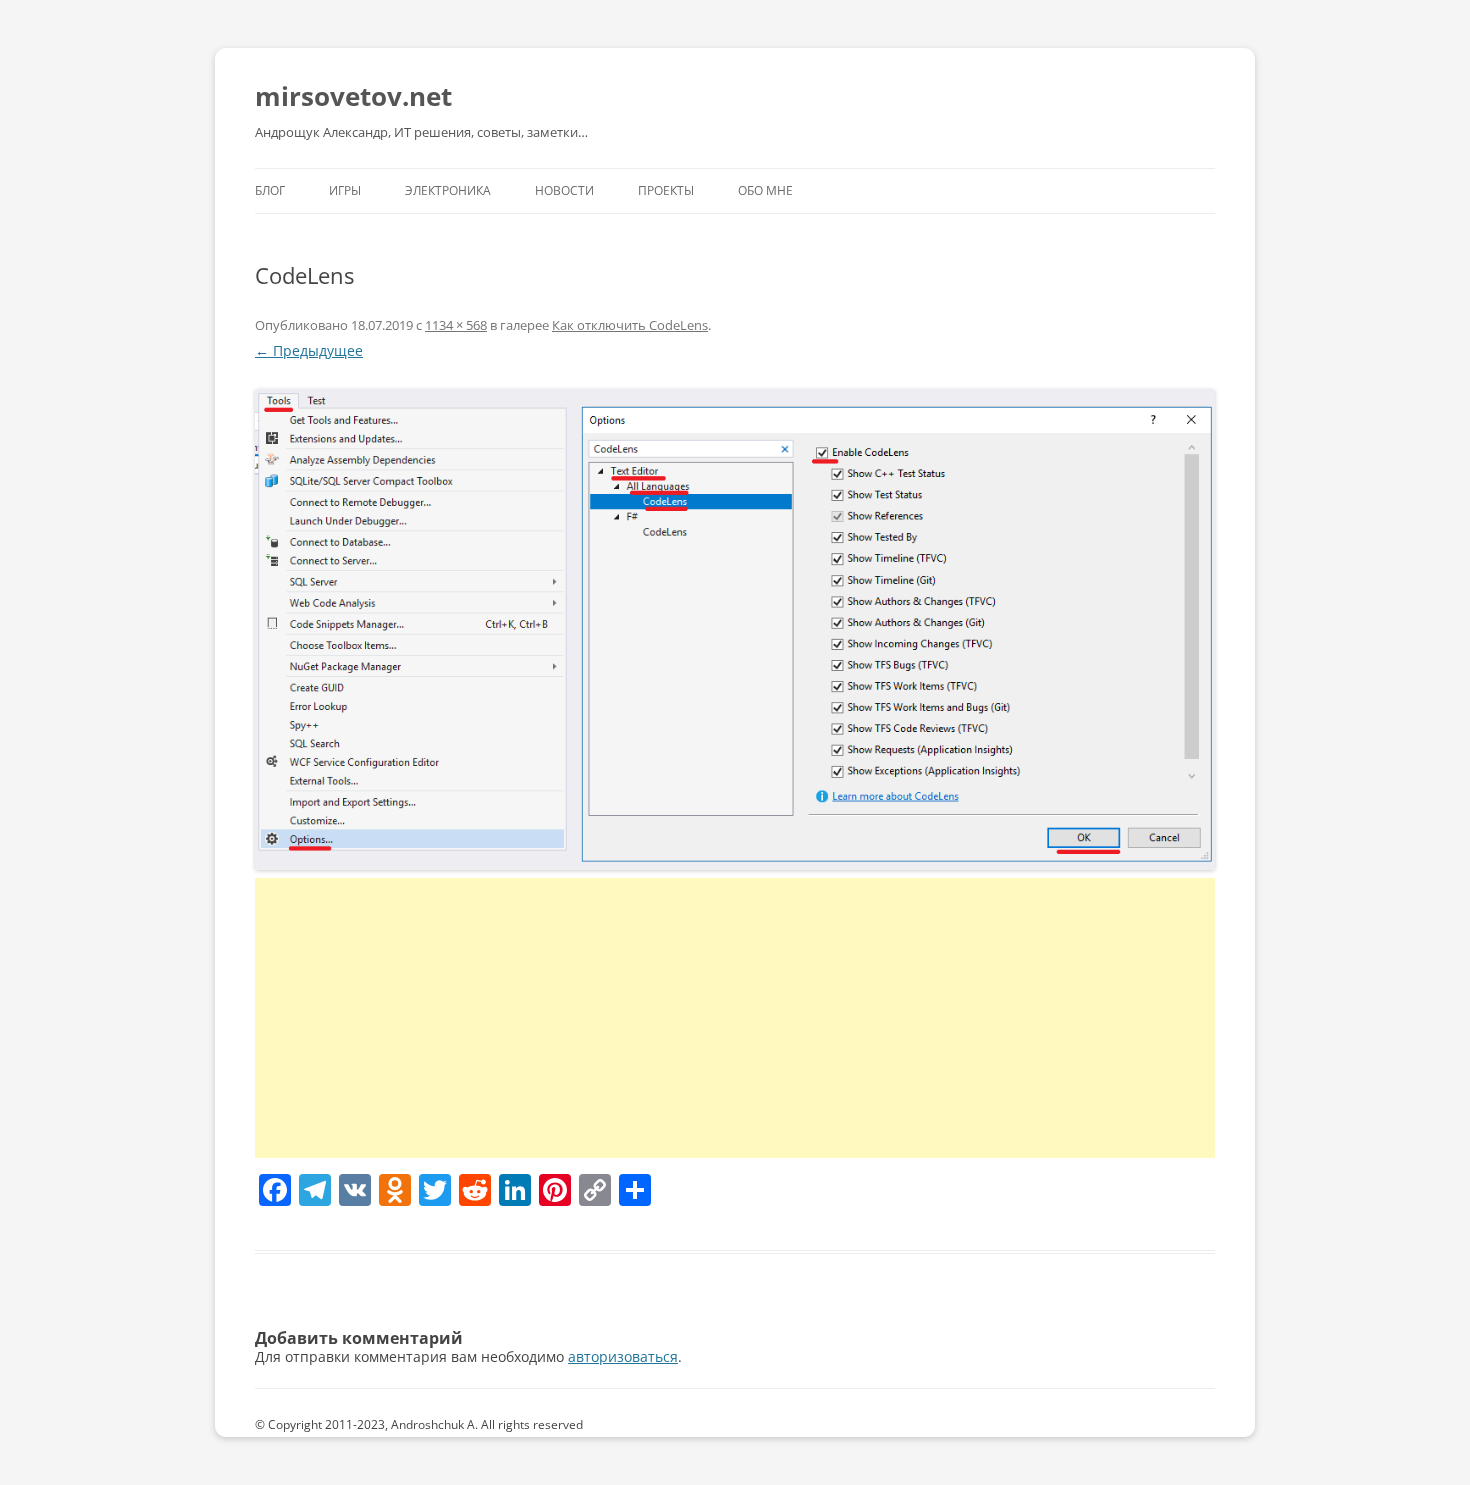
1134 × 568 (456, 325)
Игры (345, 190)
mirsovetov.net (353, 96)
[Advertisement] (735, 1018)
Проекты (666, 190)
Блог (270, 190)
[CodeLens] (735, 629)
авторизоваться (623, 1356)
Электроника (448, 190)
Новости (564, 190)
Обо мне (765, 190)
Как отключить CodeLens (630, 325)
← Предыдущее (309, 350)
